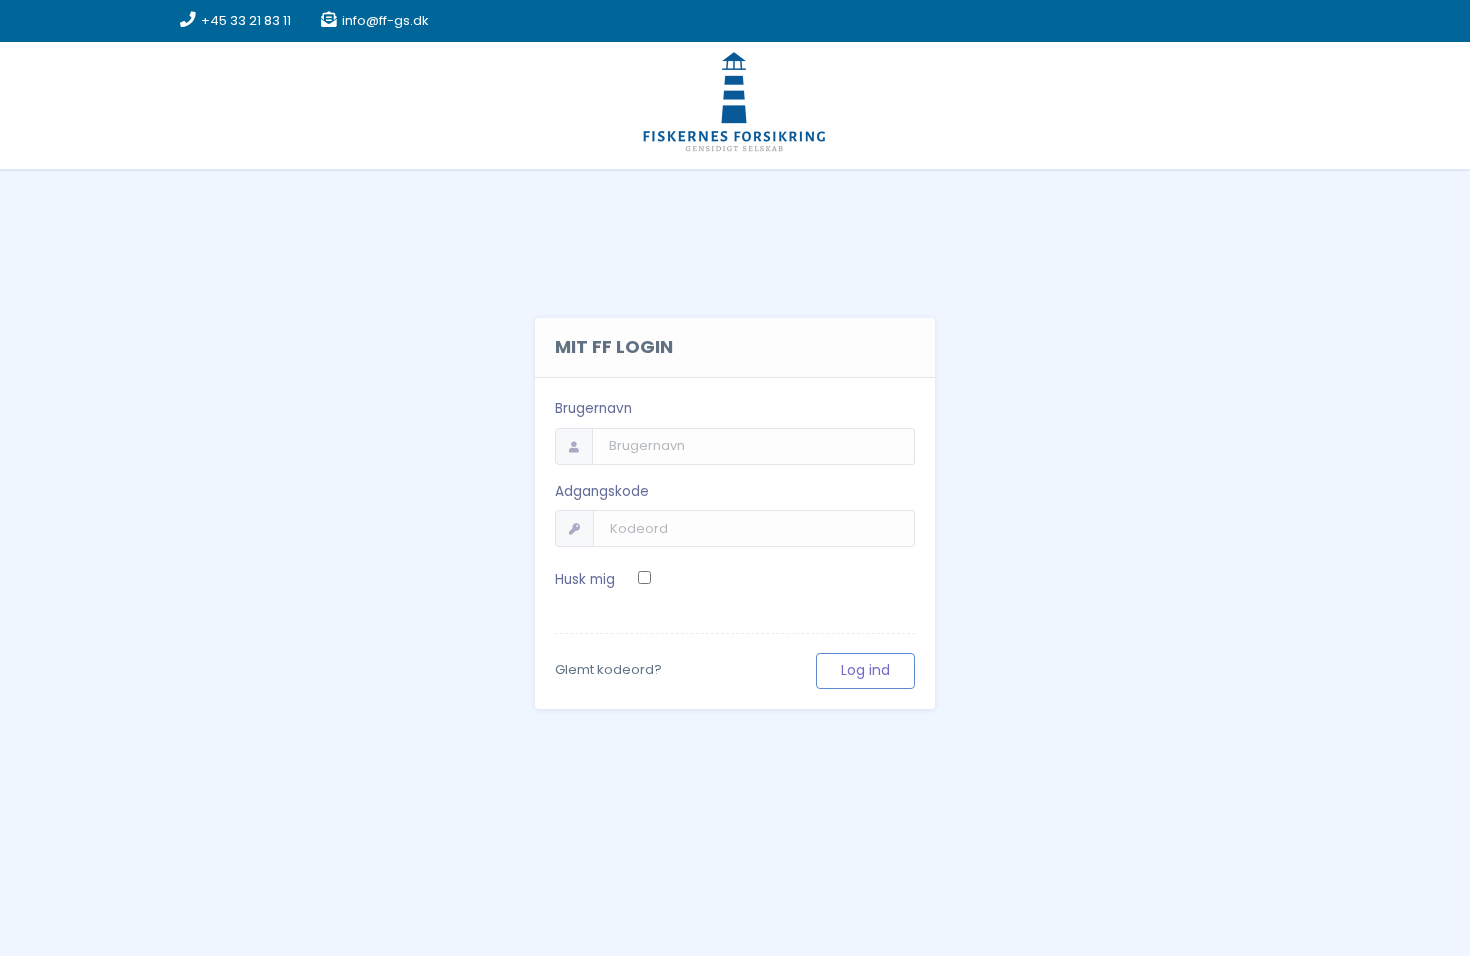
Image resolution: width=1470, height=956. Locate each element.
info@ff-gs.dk (385, 20)
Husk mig (585, 579)
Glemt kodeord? (608, 669)
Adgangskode (602, 491)
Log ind (865, 670)
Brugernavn (593, 408)
